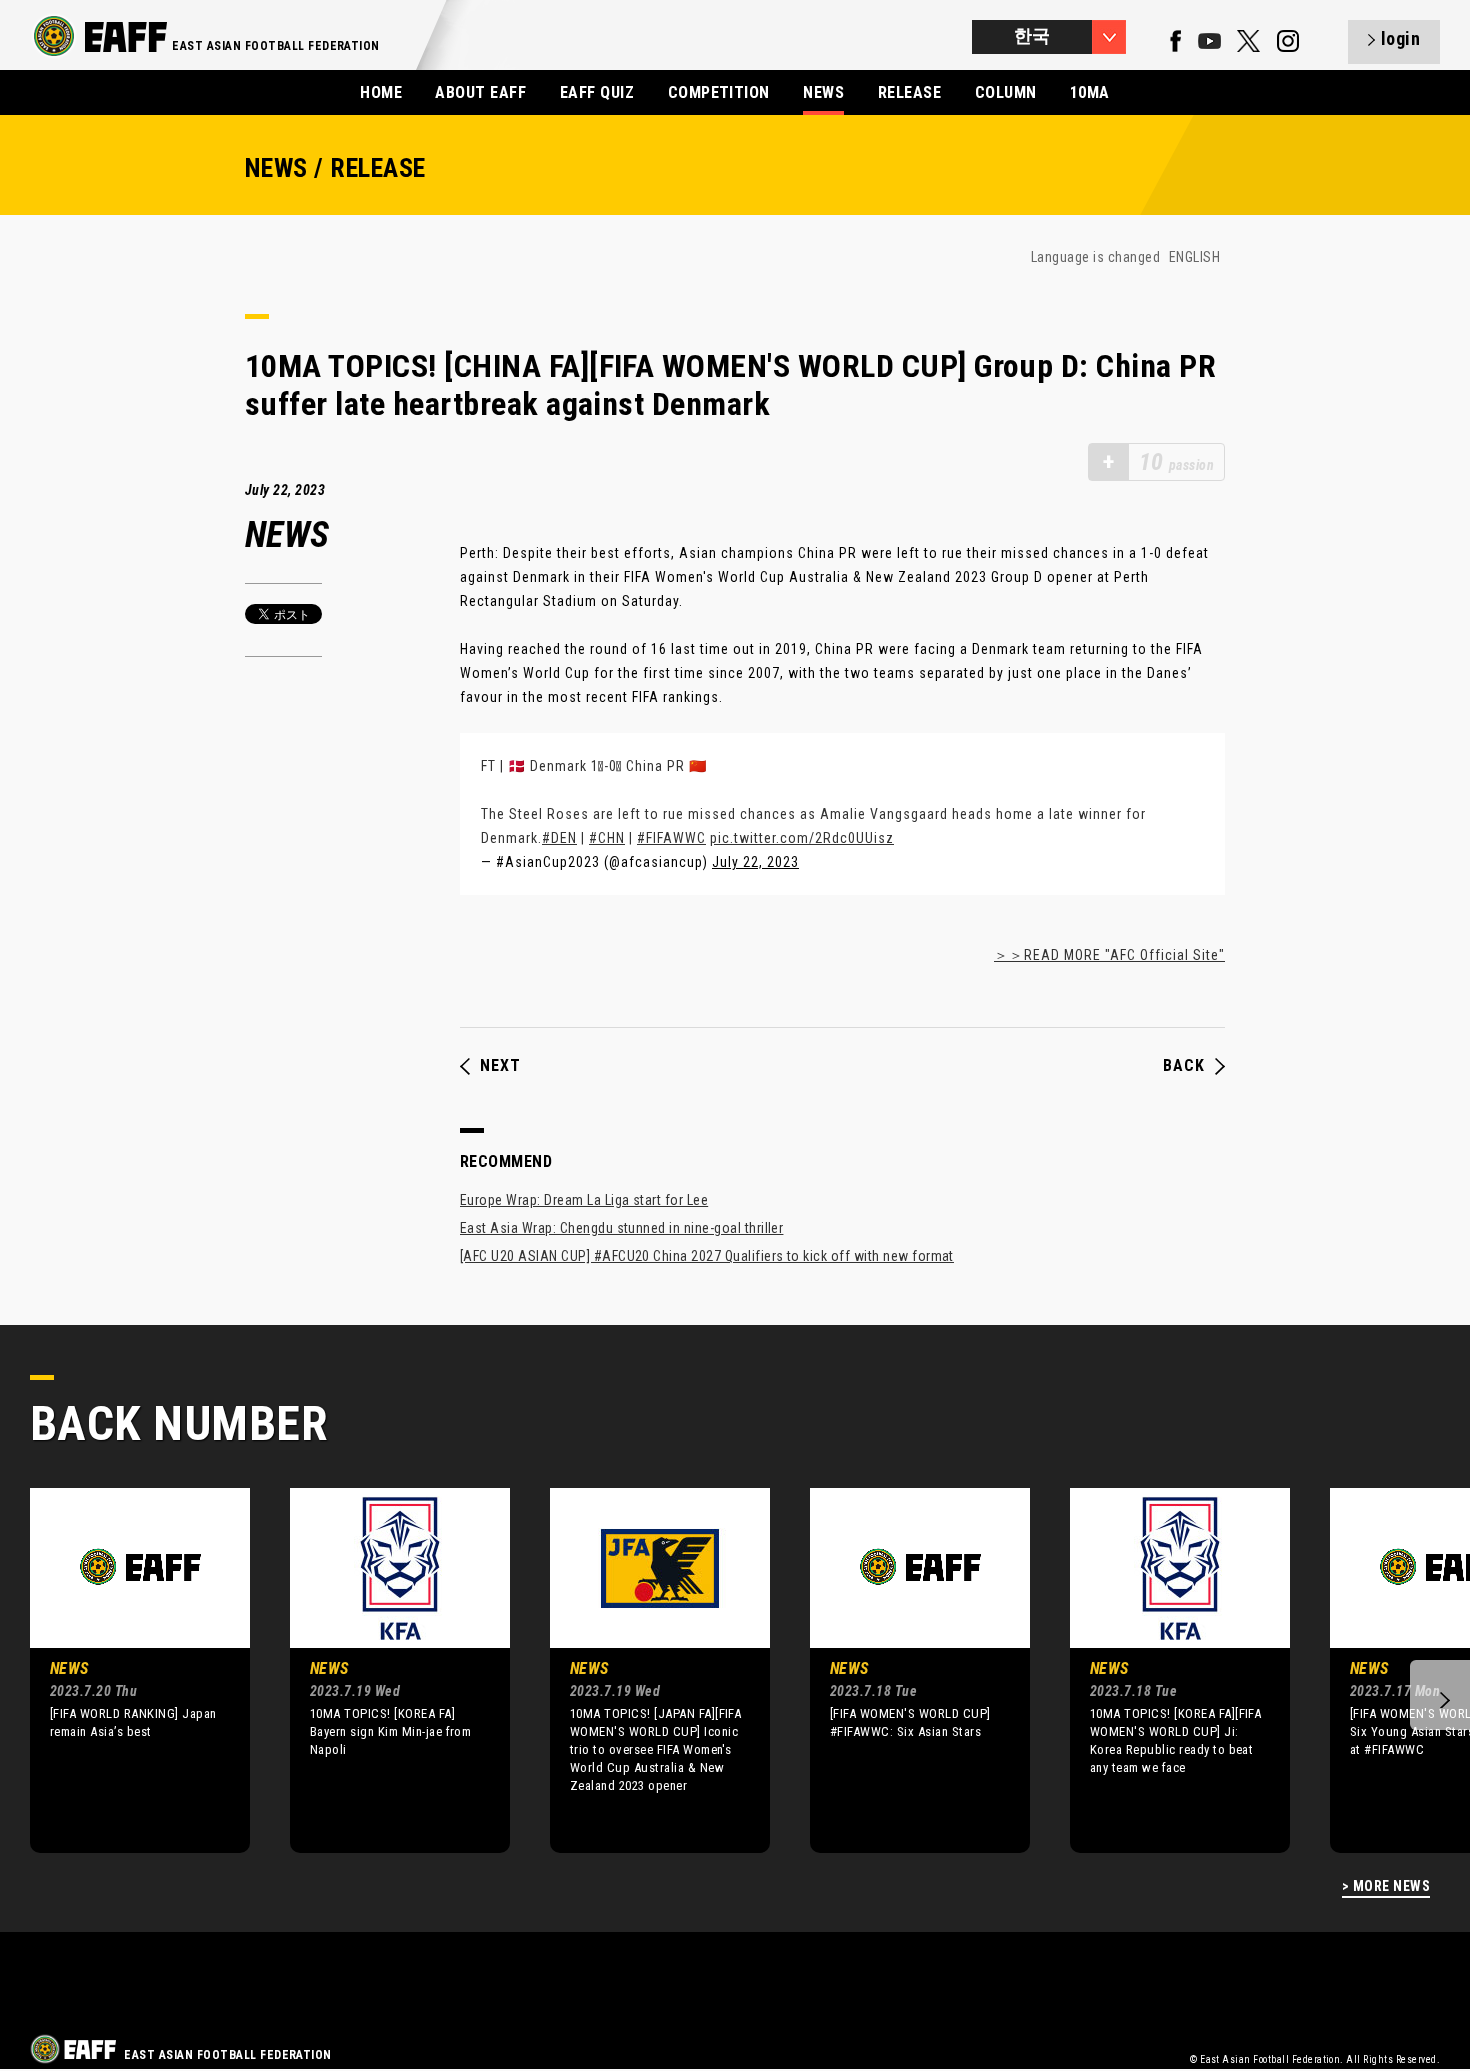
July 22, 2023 (755, 862)
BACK (1184, 1066)
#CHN (607, 838)
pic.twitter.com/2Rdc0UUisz (802, 838)
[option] (125, 1670)
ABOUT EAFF (480, 92)
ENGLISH (1194, 257)
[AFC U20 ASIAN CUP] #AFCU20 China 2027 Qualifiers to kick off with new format (707, 1256)
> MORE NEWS (1386, 1886)
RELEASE (909, 92)
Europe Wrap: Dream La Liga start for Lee (584, 1200)
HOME (381, 92)
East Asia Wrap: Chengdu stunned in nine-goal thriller (621, 1228)
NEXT (500, 1066)
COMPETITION (719, 92)
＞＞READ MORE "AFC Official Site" (1109, 955)
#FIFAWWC (671, 838)
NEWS (823, 92)
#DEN (559, 838)
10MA (1090, 92)
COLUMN (1006, 92)
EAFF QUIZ (597, 92)
